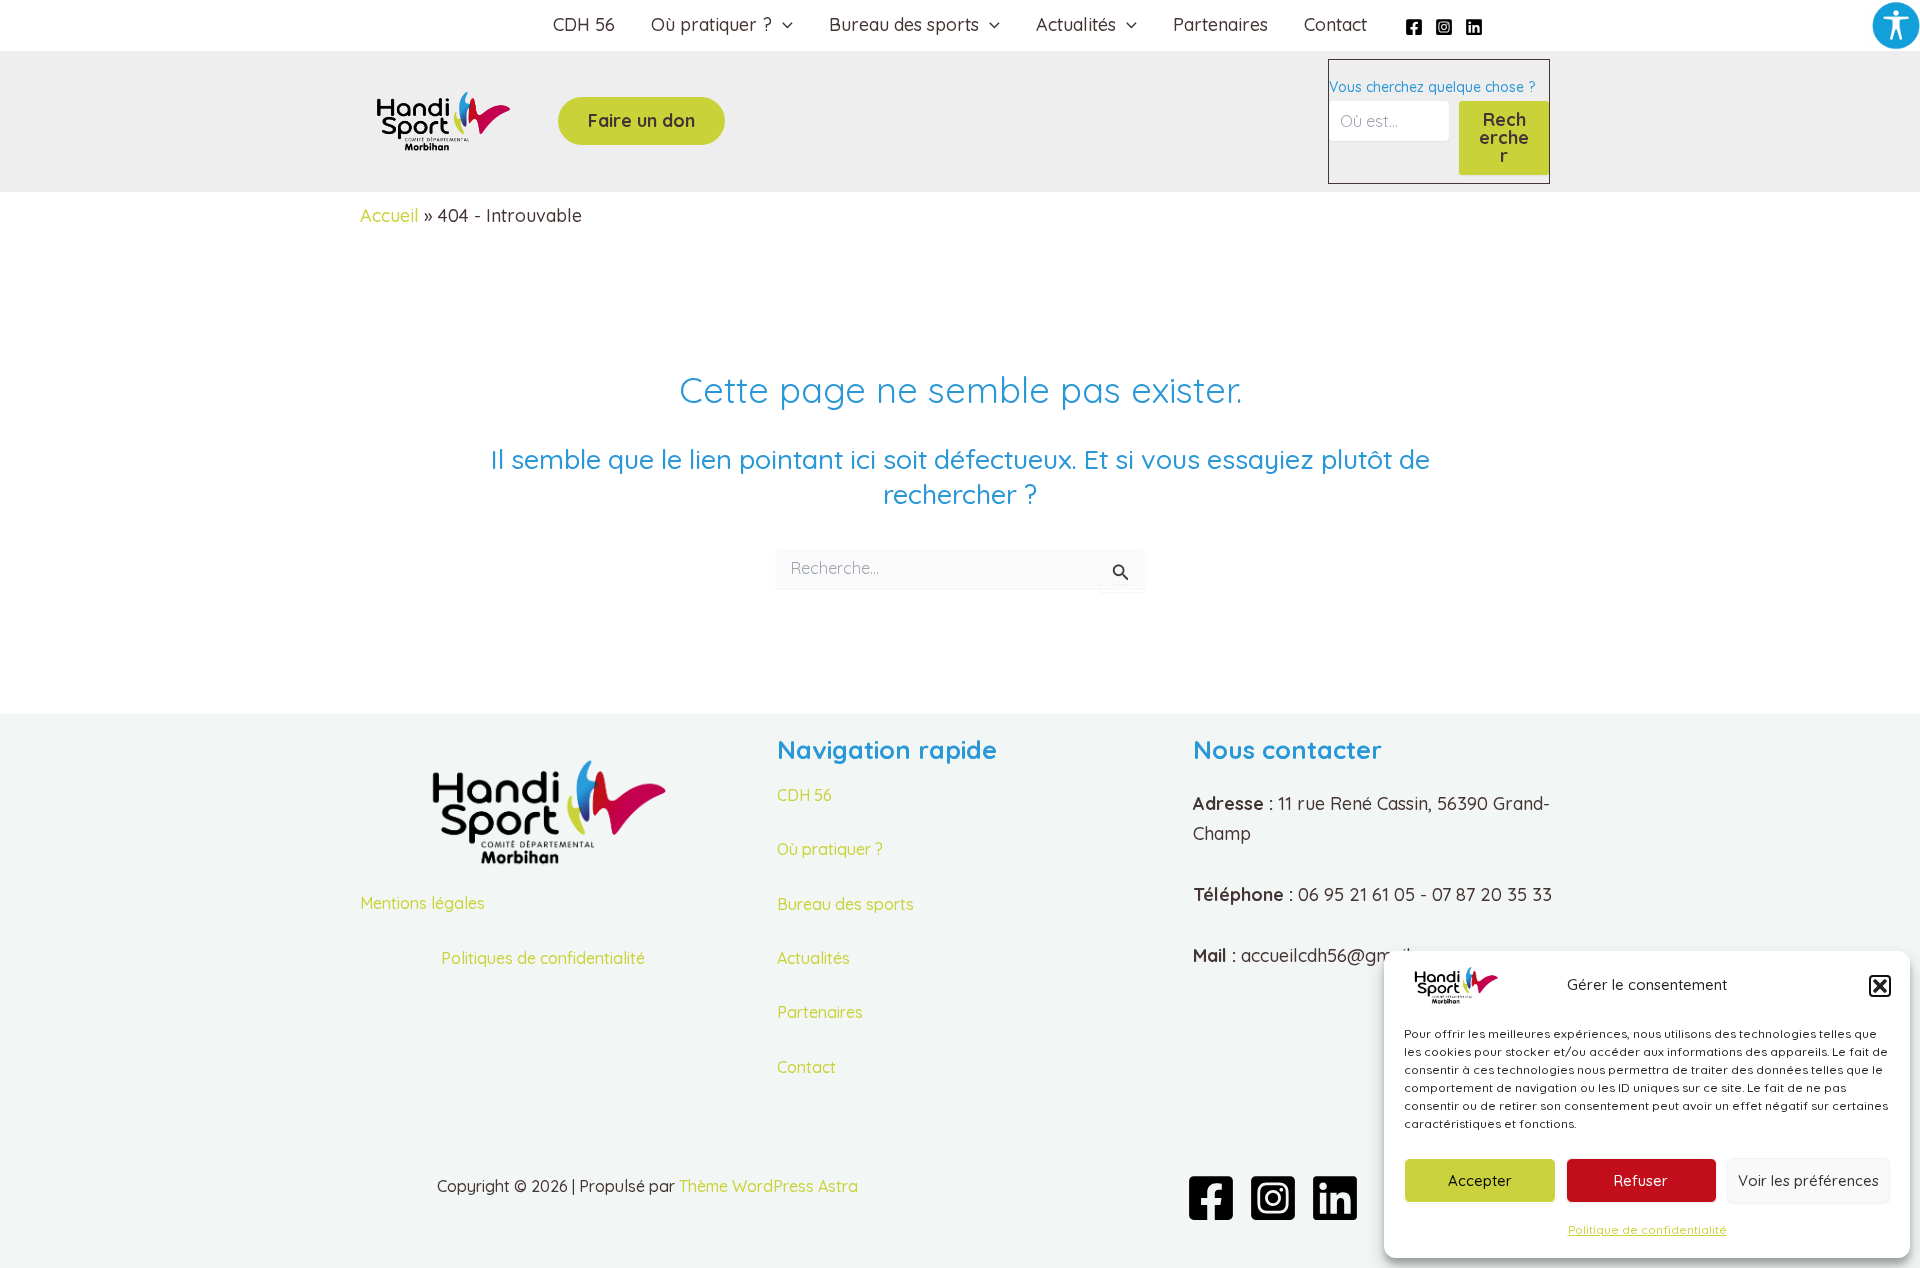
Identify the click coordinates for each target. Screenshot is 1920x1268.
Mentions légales (422, 903)
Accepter (1480, 1180)
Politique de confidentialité (1647, 1229)
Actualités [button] (1076, 24)
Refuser (1641, 1180)
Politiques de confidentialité (543, 958)
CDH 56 (584, 24)
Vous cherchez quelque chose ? (1432, 87)
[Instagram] (1444, 27)
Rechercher (1504, 137)
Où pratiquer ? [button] (711, 24)
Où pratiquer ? (830, 849)
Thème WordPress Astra (768, 1186)
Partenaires (1220, 24)
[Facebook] (1414, 27)
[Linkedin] (1474, 27)
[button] (1880, 986)
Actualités (813, 958)
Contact (1335, 24)
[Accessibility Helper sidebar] (1896, 24)
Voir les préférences (1808, 1180)
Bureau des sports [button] (904, 24)
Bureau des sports (845, 904)
